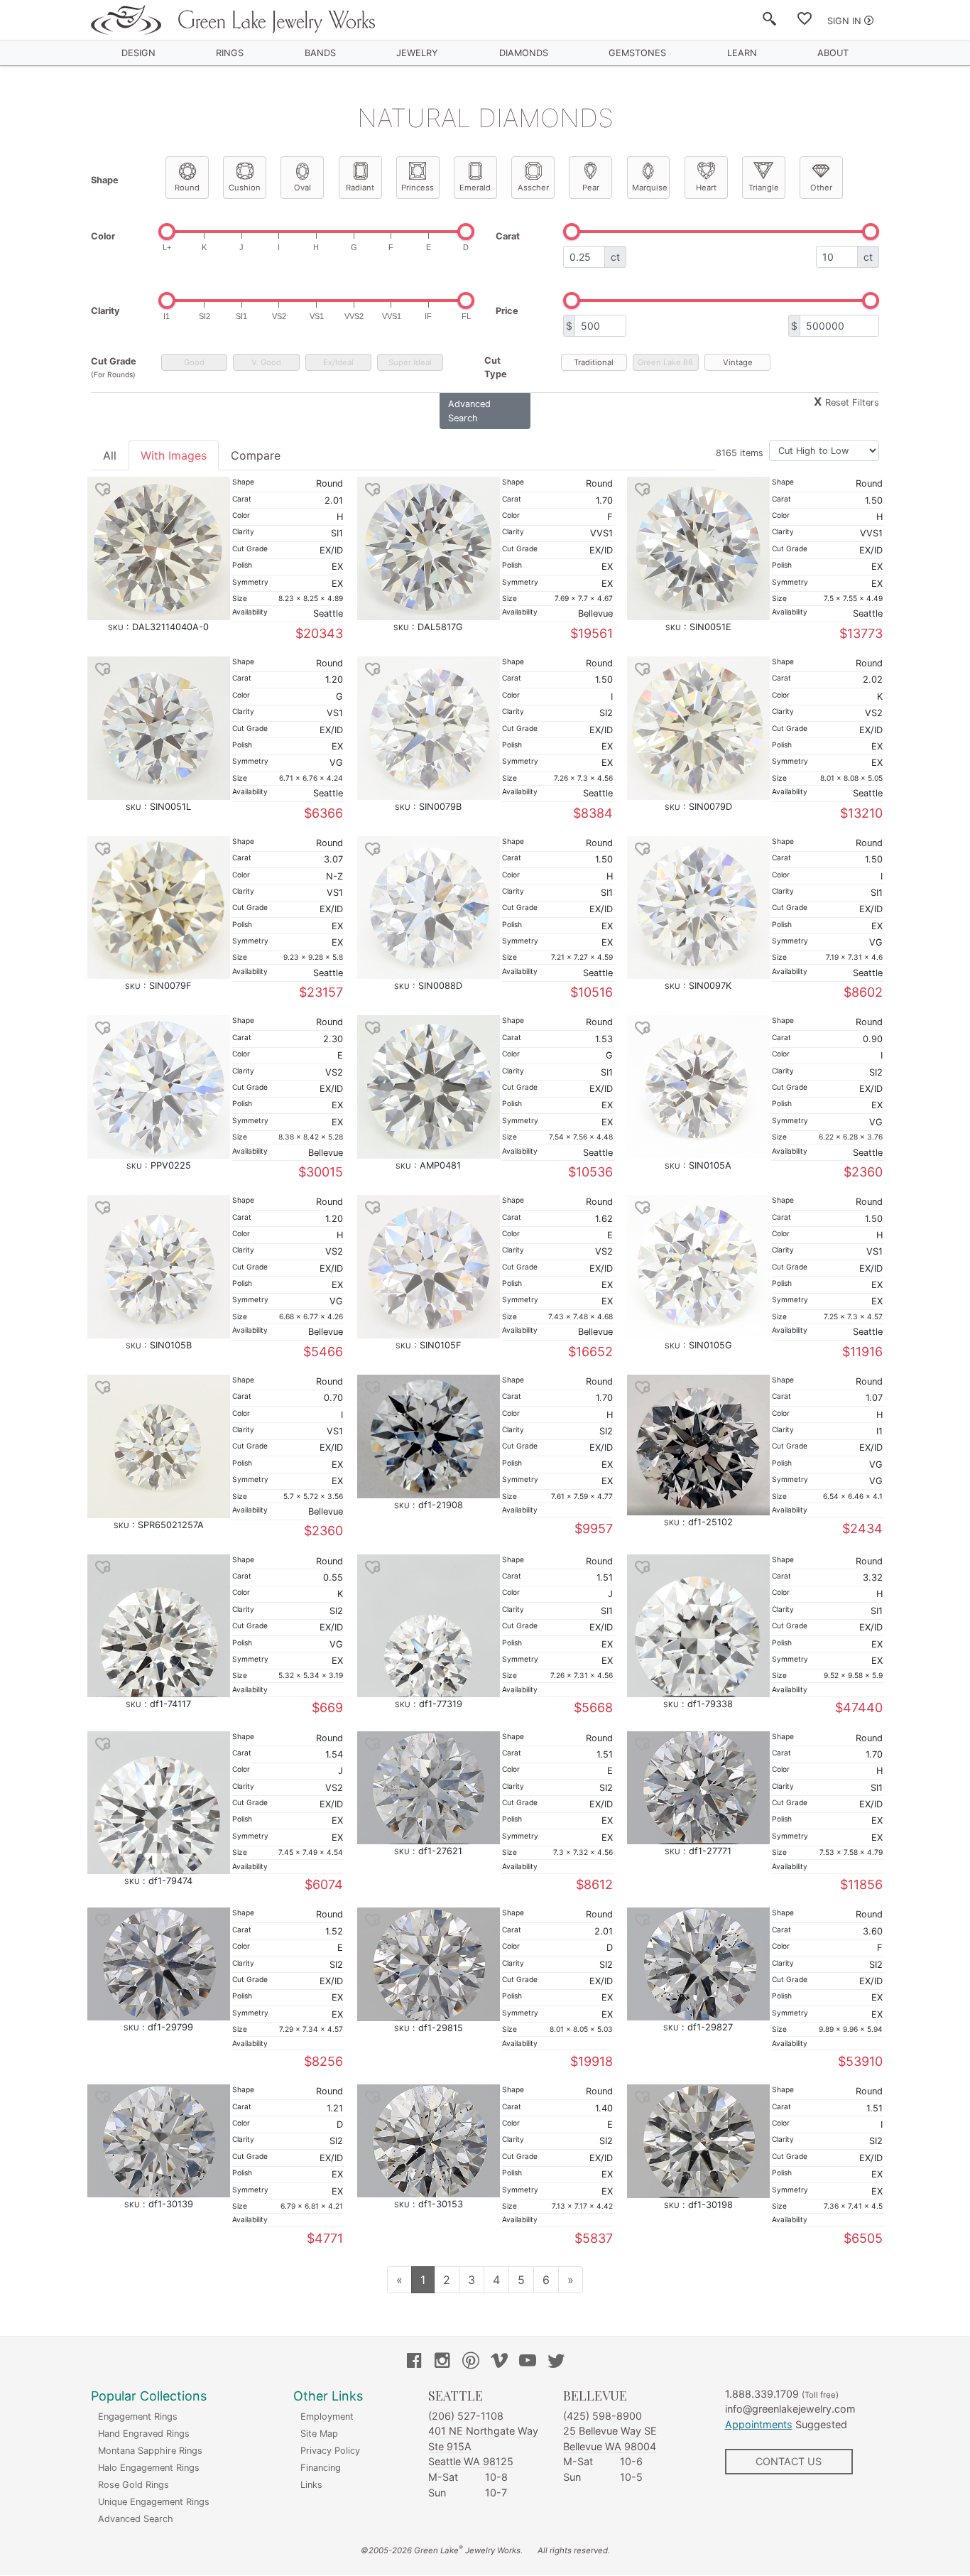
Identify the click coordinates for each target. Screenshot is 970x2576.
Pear (591, 188)
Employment (327, 2417)
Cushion (245, 188)
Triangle (764, 188)
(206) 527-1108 (466, 2416)
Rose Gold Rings (133, 2485)
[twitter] (556, 2362)
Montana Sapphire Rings (150, 2451)
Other (821, 188)
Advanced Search (136, 2519)
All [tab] (110, 455)
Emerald (475, 188)
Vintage (738, 362)
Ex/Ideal (338, 362)
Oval (303, 188)
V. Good (266, 362)
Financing (321, 2468)
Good (194, 362)
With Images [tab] (174, 455)
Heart (706, 188)
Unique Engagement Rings (154, 2502)
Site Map (319, 2434)
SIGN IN (844, 21)
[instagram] (442, 2362)
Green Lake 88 (665, 362)
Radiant (360, 188)
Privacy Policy (330, 2451)
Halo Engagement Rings (149, 2468)
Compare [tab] (256, 455)
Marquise (650, 188)
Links (311, 2485)
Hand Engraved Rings (144, 2434)
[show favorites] (805, 21)
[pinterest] (471, 2362)
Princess (418, 188)
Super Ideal (410, 362)
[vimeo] (499, 2362)
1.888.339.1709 (762, 2394)
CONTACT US (789, 2461)
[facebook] (414, 2362)
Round (187, 188)
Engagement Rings (138, 2417)
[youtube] (528, 2362)
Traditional (594, 362)
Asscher (533, 188)
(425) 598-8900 (603, 2416)
